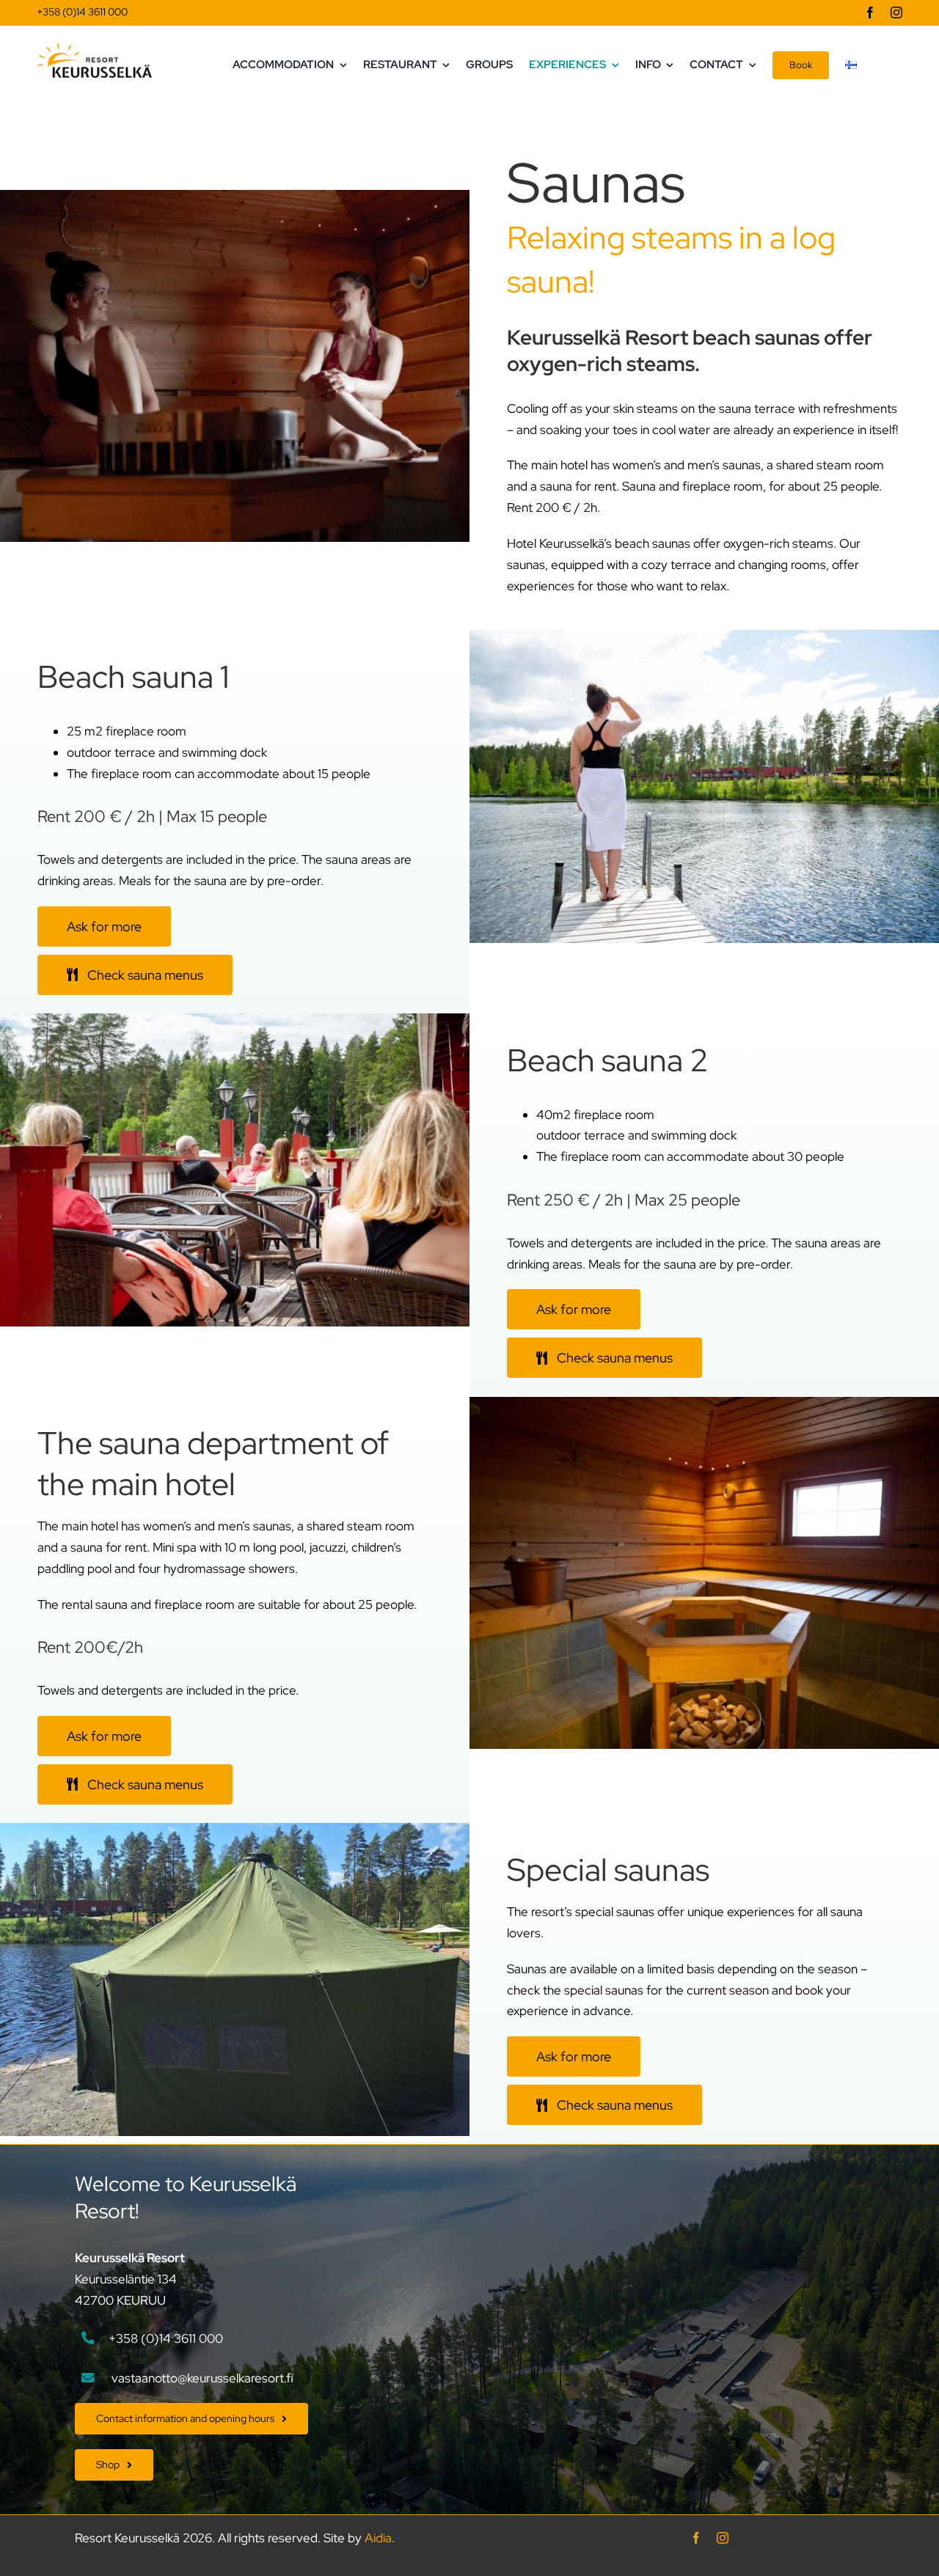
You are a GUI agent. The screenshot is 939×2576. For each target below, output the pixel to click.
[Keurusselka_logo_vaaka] (94, 48)
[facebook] (870, 12)
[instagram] (896, 12)
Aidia (378, 2538)
